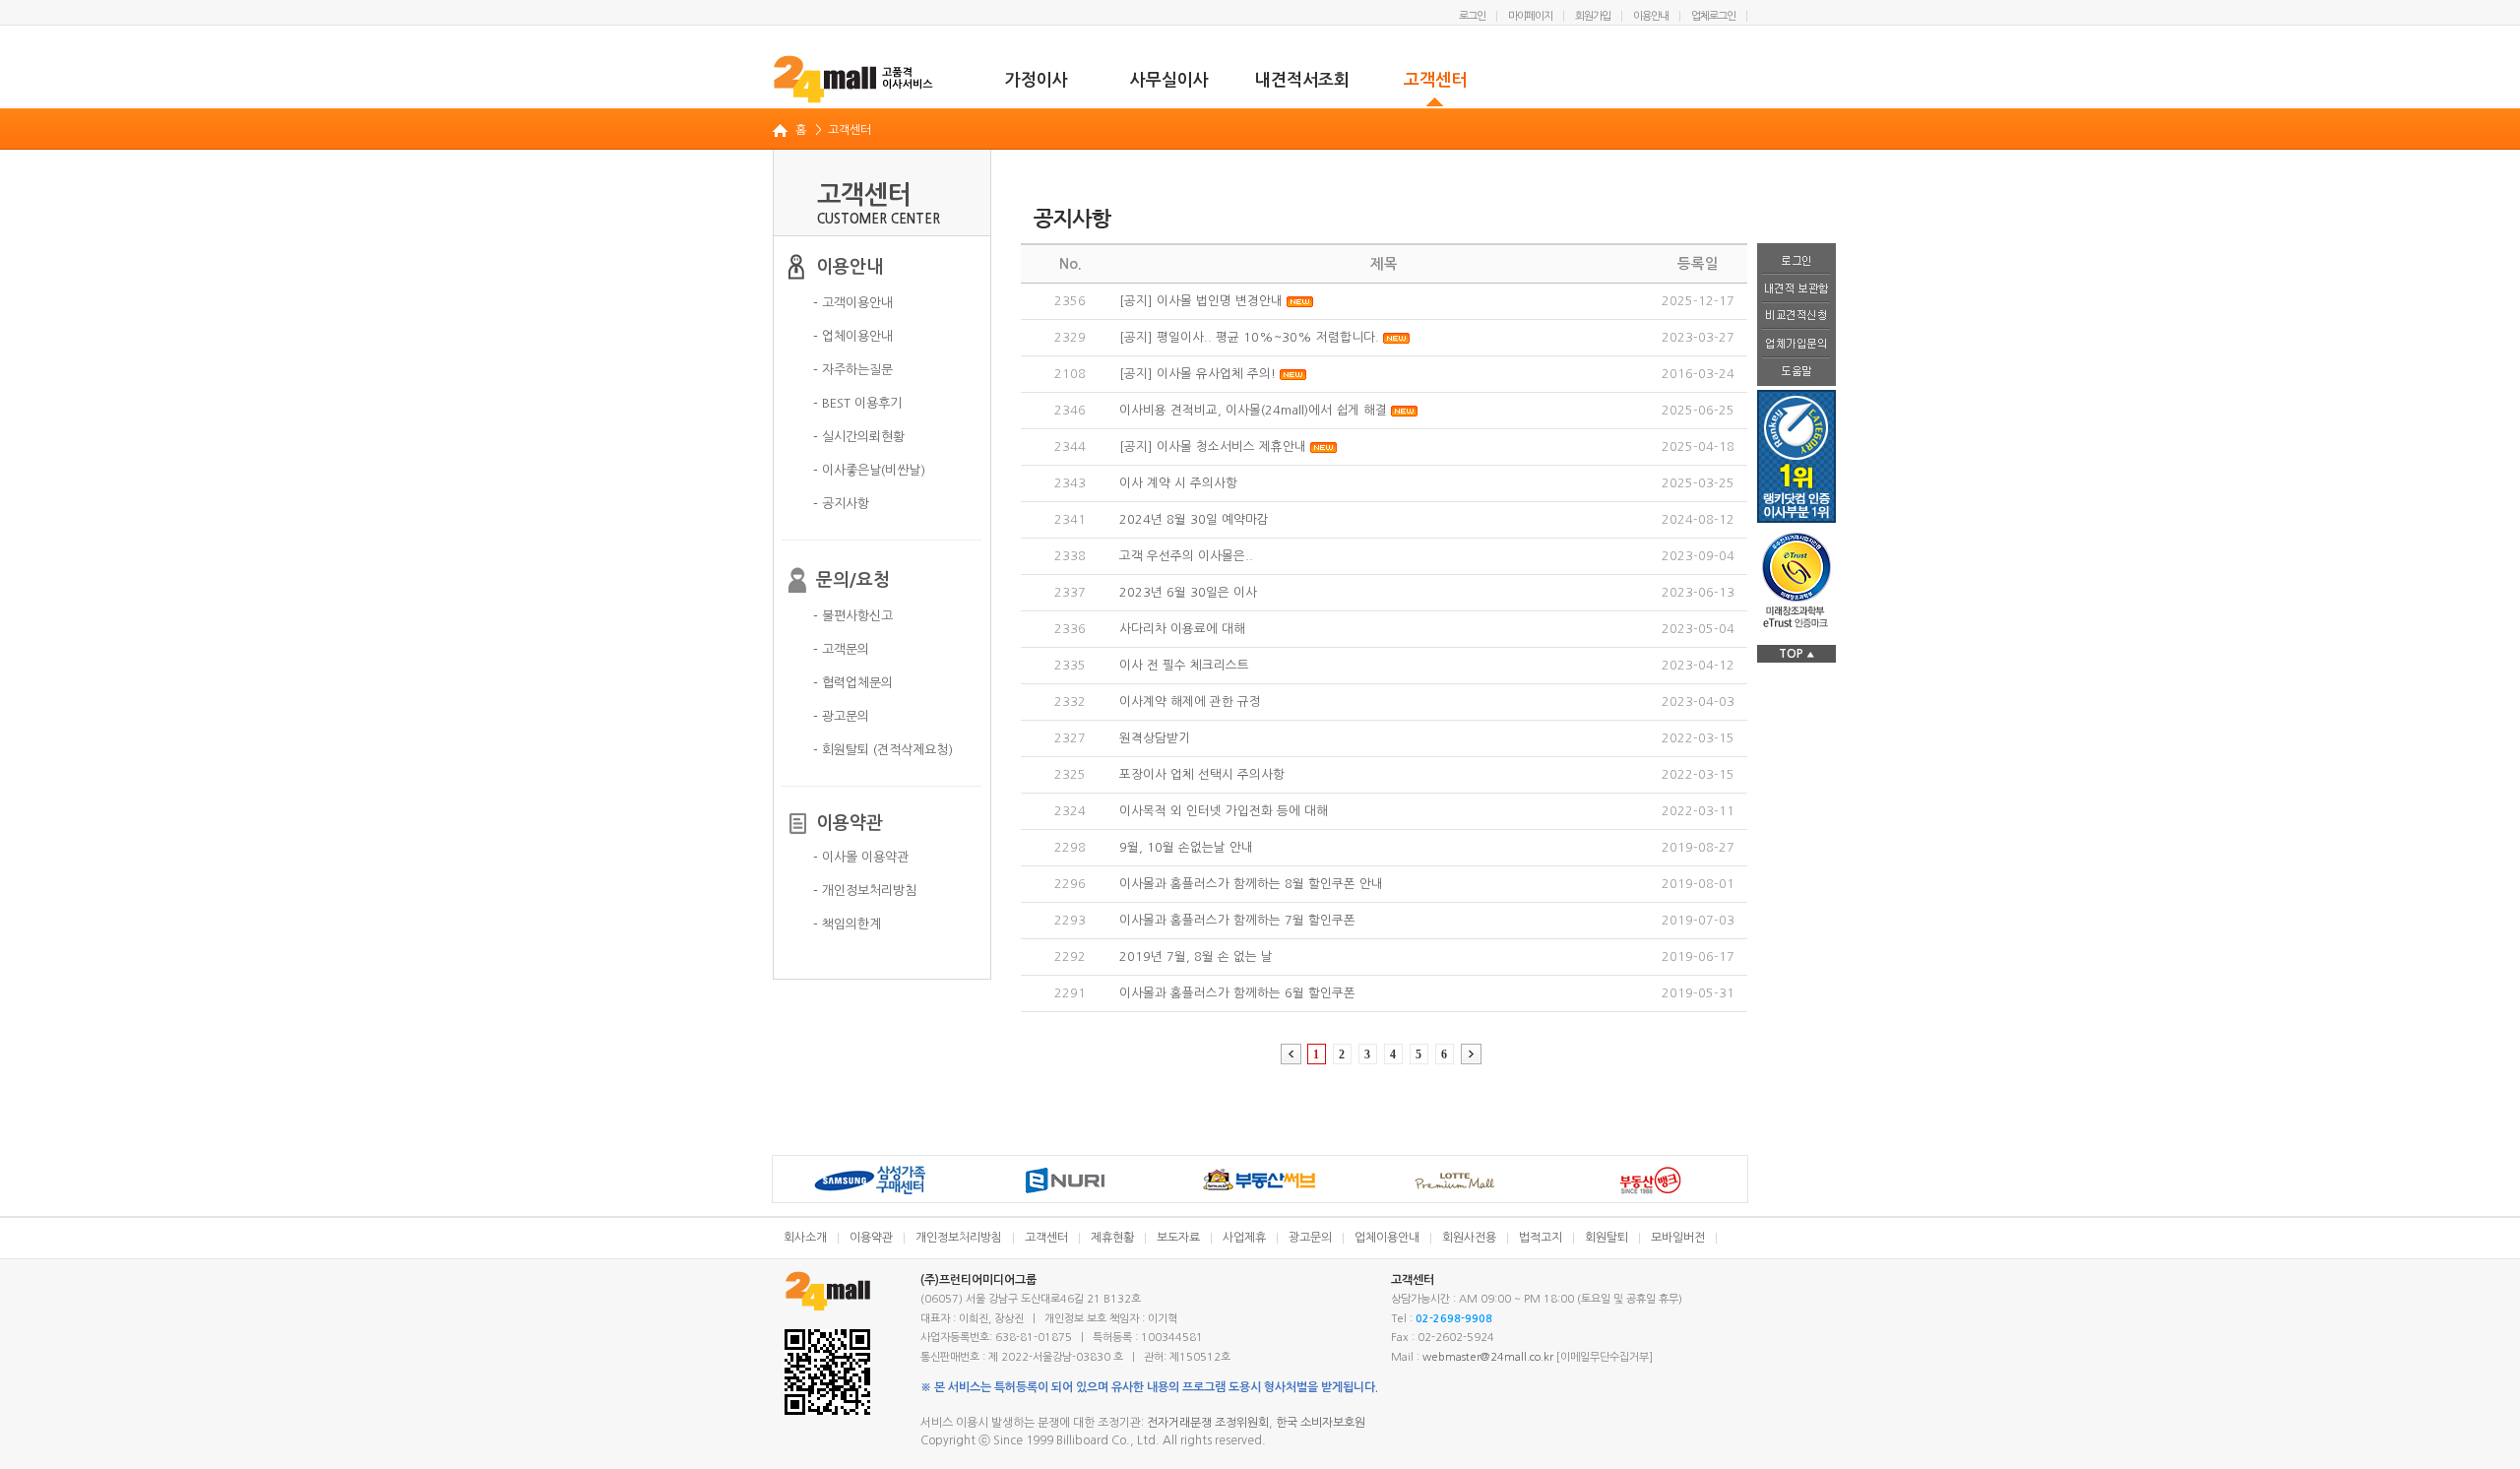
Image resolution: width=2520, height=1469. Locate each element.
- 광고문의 (841, 716)
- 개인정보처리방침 (865, 891)
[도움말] (1796, 372)
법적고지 (1541, 1238)
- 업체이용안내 (853, 336)
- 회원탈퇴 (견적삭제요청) (883, 750)
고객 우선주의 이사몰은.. (1186, 556)
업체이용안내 (1387, 1238)
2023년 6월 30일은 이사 (1188, 592)
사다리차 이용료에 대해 (1182, 629)
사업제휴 (1244, 1238)
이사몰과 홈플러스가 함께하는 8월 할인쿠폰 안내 (1251, 884)
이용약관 (871, 1238)
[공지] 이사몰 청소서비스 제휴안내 (1213, 447)
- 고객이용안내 (853, 303)
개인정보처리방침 (959, 1238)
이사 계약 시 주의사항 (1178, 483)
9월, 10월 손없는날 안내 (1186, 847)
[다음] (1471, 1054)
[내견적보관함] (1796, 289)
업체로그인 (1713, 16)
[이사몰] (854, 79)
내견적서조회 (1302, 80)
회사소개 (805, 1238)
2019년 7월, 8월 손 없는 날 (1196, 957)
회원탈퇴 (1606, 1238)
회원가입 (1593, 16)
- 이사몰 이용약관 (861, 857)
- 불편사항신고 (853, 616)
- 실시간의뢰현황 (859, 437)
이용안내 (1651, 16)
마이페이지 (1530, 16)
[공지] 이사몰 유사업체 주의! (1197, 374)
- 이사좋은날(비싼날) (869, 470)
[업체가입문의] (1796, 345)
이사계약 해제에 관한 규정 (1190, 702)
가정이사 (1037, 80)
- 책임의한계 (847, 924)
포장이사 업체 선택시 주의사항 (1202, 774)
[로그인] (1796, 259)
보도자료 (1178, 1238)
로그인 (1472, 16)
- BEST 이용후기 (857, 403)
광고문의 (1310, 1238)
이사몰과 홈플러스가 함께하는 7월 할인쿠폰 (1237, 920)
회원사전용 (1469, 1238)
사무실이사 (1169, 80)
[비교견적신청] (1796, 317)
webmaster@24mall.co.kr (1488, 1357)
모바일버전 (1678, 1238)
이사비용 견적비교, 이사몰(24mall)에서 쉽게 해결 (1253, 410)
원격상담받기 (1155, 738)
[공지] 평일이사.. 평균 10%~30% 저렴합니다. (1249, 337)
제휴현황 (1112, 1238)
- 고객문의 (841, 649)
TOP (1796, 654)
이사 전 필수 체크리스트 (1184, 665)
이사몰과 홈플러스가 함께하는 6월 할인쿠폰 (1237, 993)
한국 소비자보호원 (1321, 1423)
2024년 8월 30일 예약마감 (1194, 519)
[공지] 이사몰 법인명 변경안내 (1201, 301)
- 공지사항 (841, 504)
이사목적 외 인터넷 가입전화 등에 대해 (1224, 811)
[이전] (1291, 1054)
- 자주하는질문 (853, 370)
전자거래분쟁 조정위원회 (1208, 1423)
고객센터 (1435, 80)
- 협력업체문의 (853, 683)
